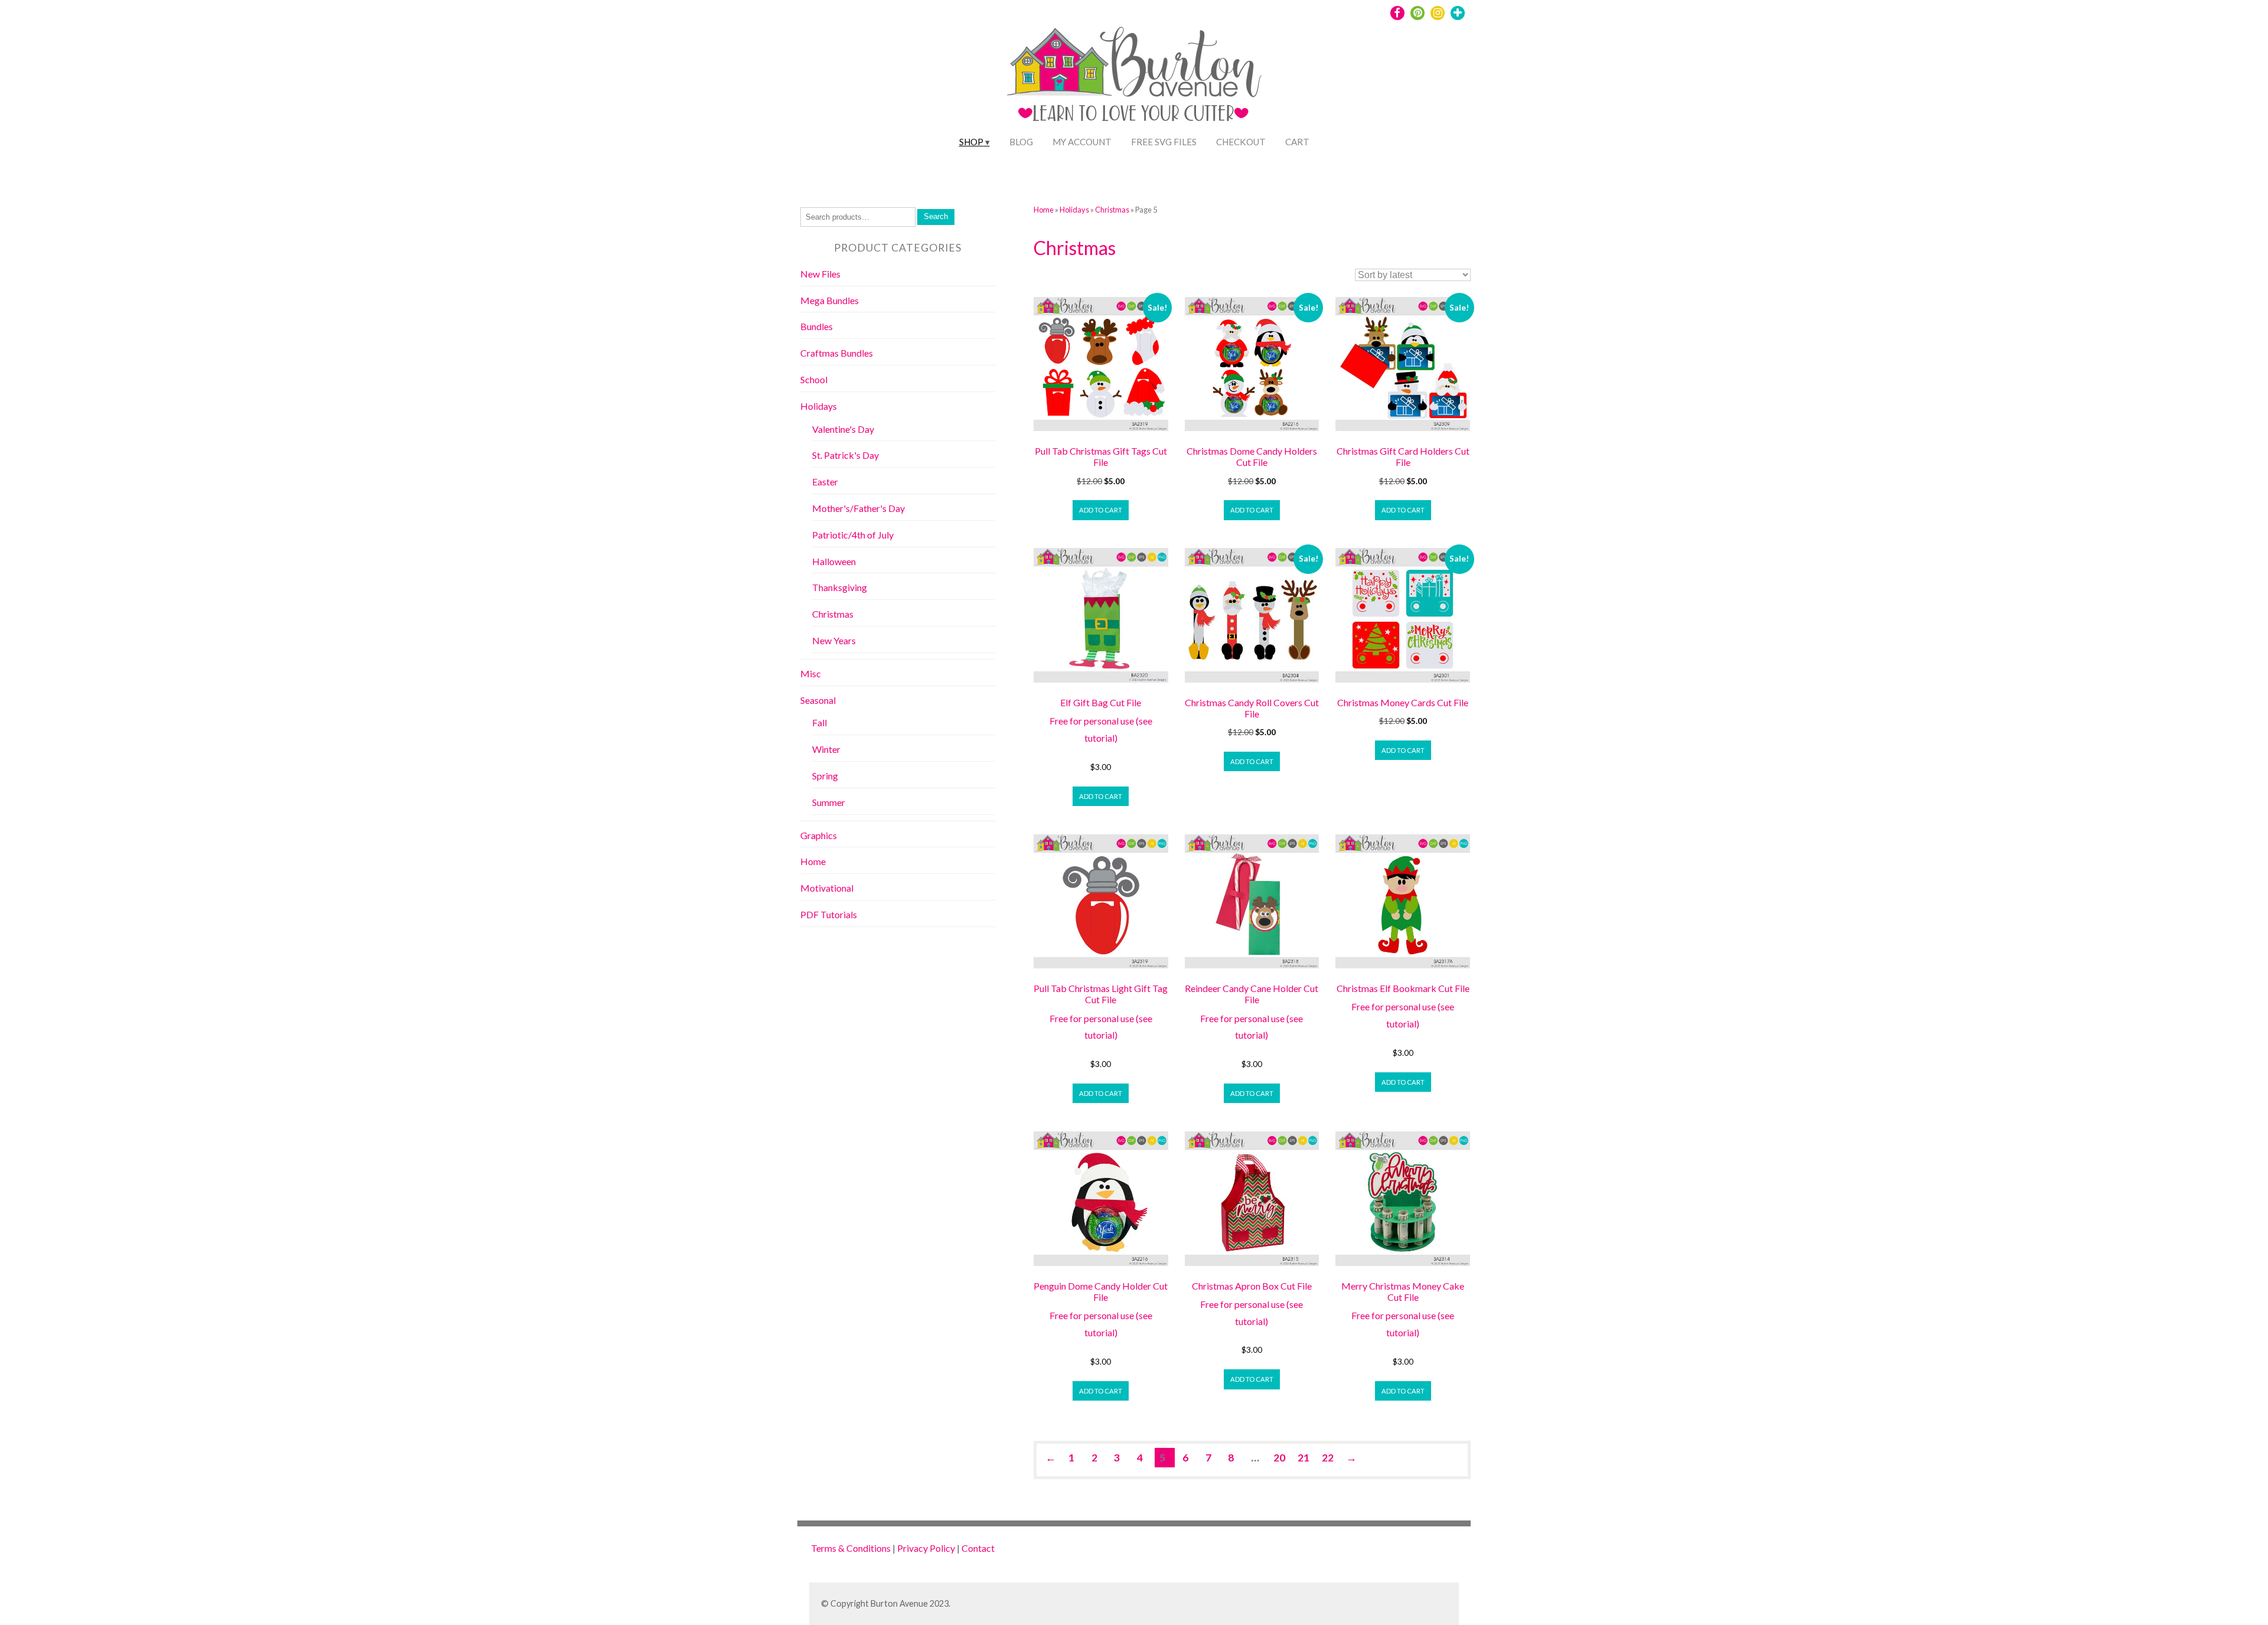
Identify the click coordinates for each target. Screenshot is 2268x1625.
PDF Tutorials (829, 914)
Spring (825, 776)
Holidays (1074, 210)
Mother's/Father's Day (858, 508)
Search (936, 216)
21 (1304, 1458)
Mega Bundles (830, 300)
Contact (978, 1548)
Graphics (819, 835)
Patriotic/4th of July (853, 535)
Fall (819, 722)
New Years (834, 640)
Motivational (827, 888)
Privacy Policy (926, 1548)
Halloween (834, 561)
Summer (829, 802)
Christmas (1112, 210)
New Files (820, 274)
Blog (1021, 142)
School (814, 379)
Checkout (1241, 142)
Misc (811, 673)
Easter (825, 482)
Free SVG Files (1164, 142)
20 (1279, 1458)
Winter (826, 749)
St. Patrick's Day (845, 455)
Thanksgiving (840, 587)
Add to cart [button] (1101, 510)
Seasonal (818, 700)
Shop (971, 142)
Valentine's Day (843, 429)
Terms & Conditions (851, 1548)
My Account (1082, 142)
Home (1044, 210)
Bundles (817, 326)
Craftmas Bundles (837, 353)
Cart (1297, 142)
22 (1328, 1458)
